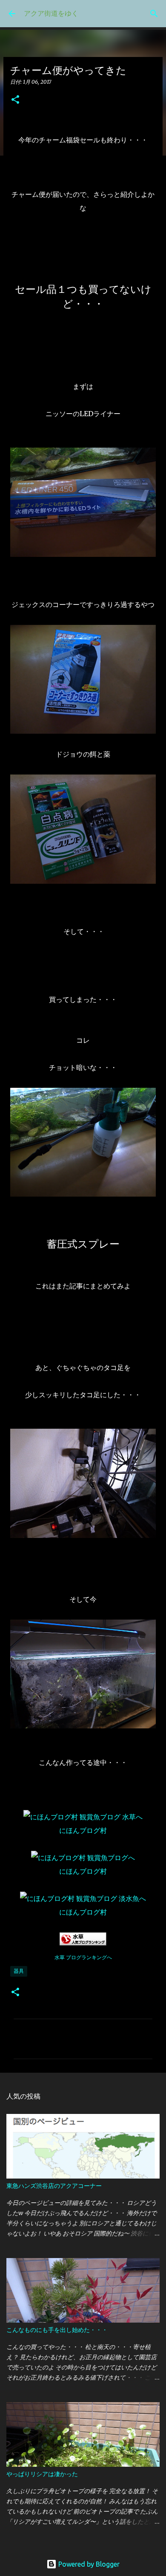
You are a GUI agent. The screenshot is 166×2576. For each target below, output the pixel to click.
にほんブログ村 (83, 1830)
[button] (15, 100)
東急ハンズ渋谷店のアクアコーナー (54, 2186)
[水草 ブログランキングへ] (83, 1943)
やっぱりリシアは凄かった (42, 2474)
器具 (19, 1971)
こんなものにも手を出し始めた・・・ (57, 2330)
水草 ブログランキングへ (83, 1957)
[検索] (154, 14)
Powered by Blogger (88, 2564)
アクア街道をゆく (51, 13)
